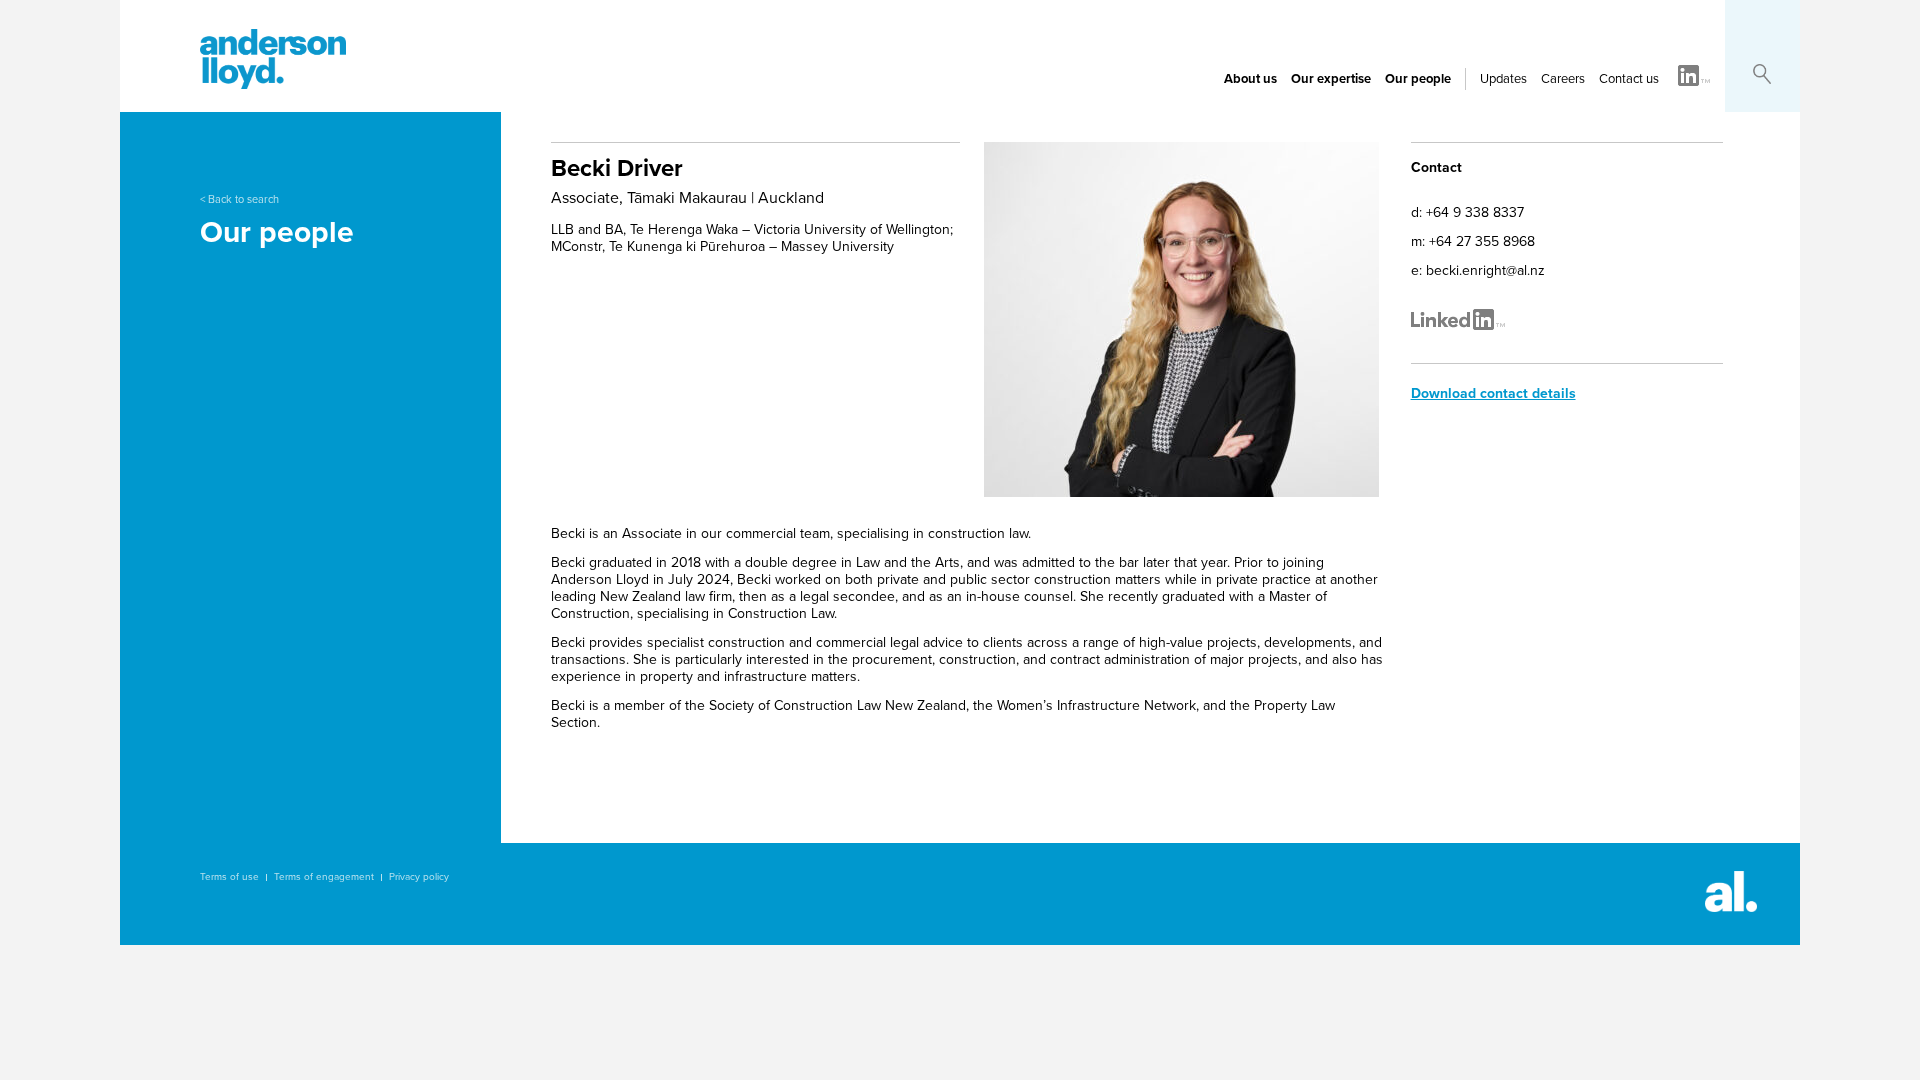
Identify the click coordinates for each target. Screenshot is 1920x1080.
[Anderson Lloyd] (273, 84)
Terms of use (229, 877)
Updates (1503, 79)
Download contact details (1493, 393)
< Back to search (239, 199)
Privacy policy (419, 877)
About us (1250, 79)
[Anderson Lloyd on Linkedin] (1694, 77)
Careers (1563, 79)
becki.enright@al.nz (1485, 270)
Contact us (1629, 79)
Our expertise (1331, 79)
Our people (1418, 79)
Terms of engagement (324, 877)
